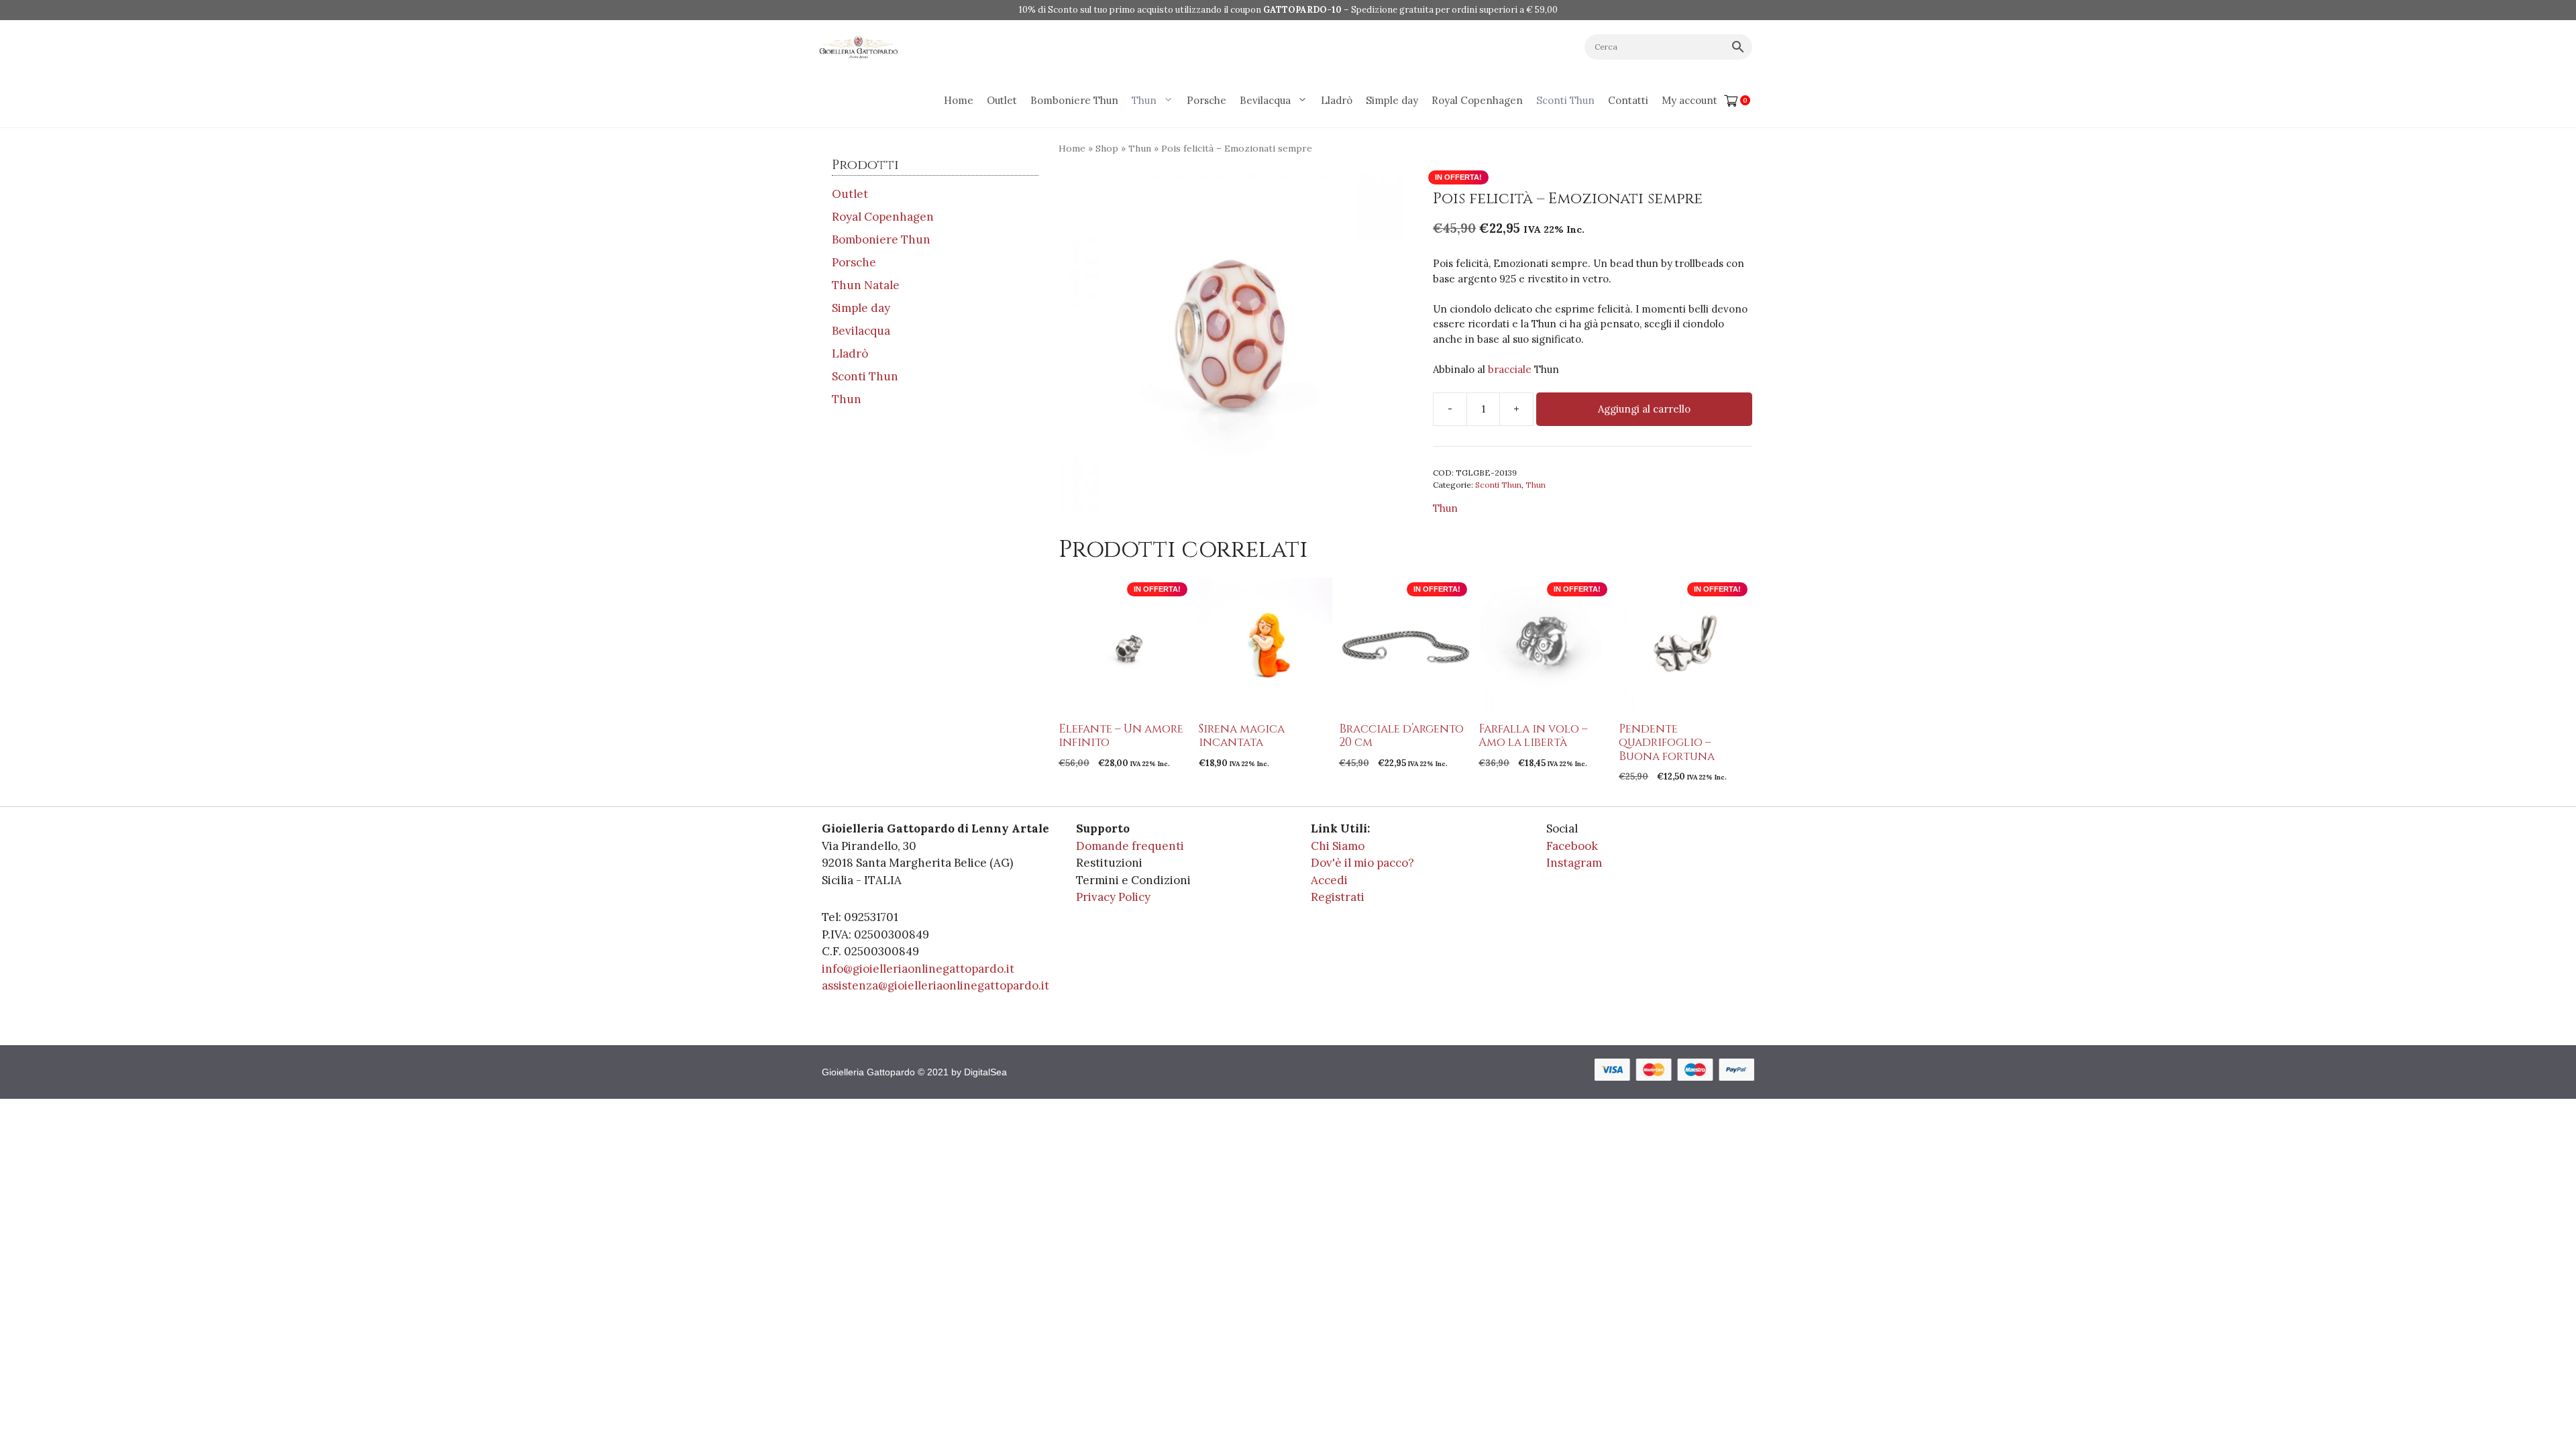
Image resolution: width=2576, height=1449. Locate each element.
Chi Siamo (1338, 846)
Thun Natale (866, 285)
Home (959, 100)
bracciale (1510, 369)
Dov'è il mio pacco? (1362, 863)
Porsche (1206, 100)
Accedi (1329, 880)
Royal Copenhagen (1477, 100)
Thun (1144, 100)
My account (1689, 100)
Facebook (1572, 846)
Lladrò (1337, 100)
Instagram (1574, 863)
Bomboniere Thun (1074, 100)
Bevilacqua (1265, 100)
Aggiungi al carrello (1644, 409)
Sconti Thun (1565, 100)
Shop (1107, 148)
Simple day (1392, 100)
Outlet (1002, 100)
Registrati (1338, 897)
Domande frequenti (1130, 846)
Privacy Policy (1113, 897)
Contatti (1628, 100)
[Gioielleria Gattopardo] (859, 47)
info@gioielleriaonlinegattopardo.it (918, 969)
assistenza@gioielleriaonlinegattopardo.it (935, 985)
